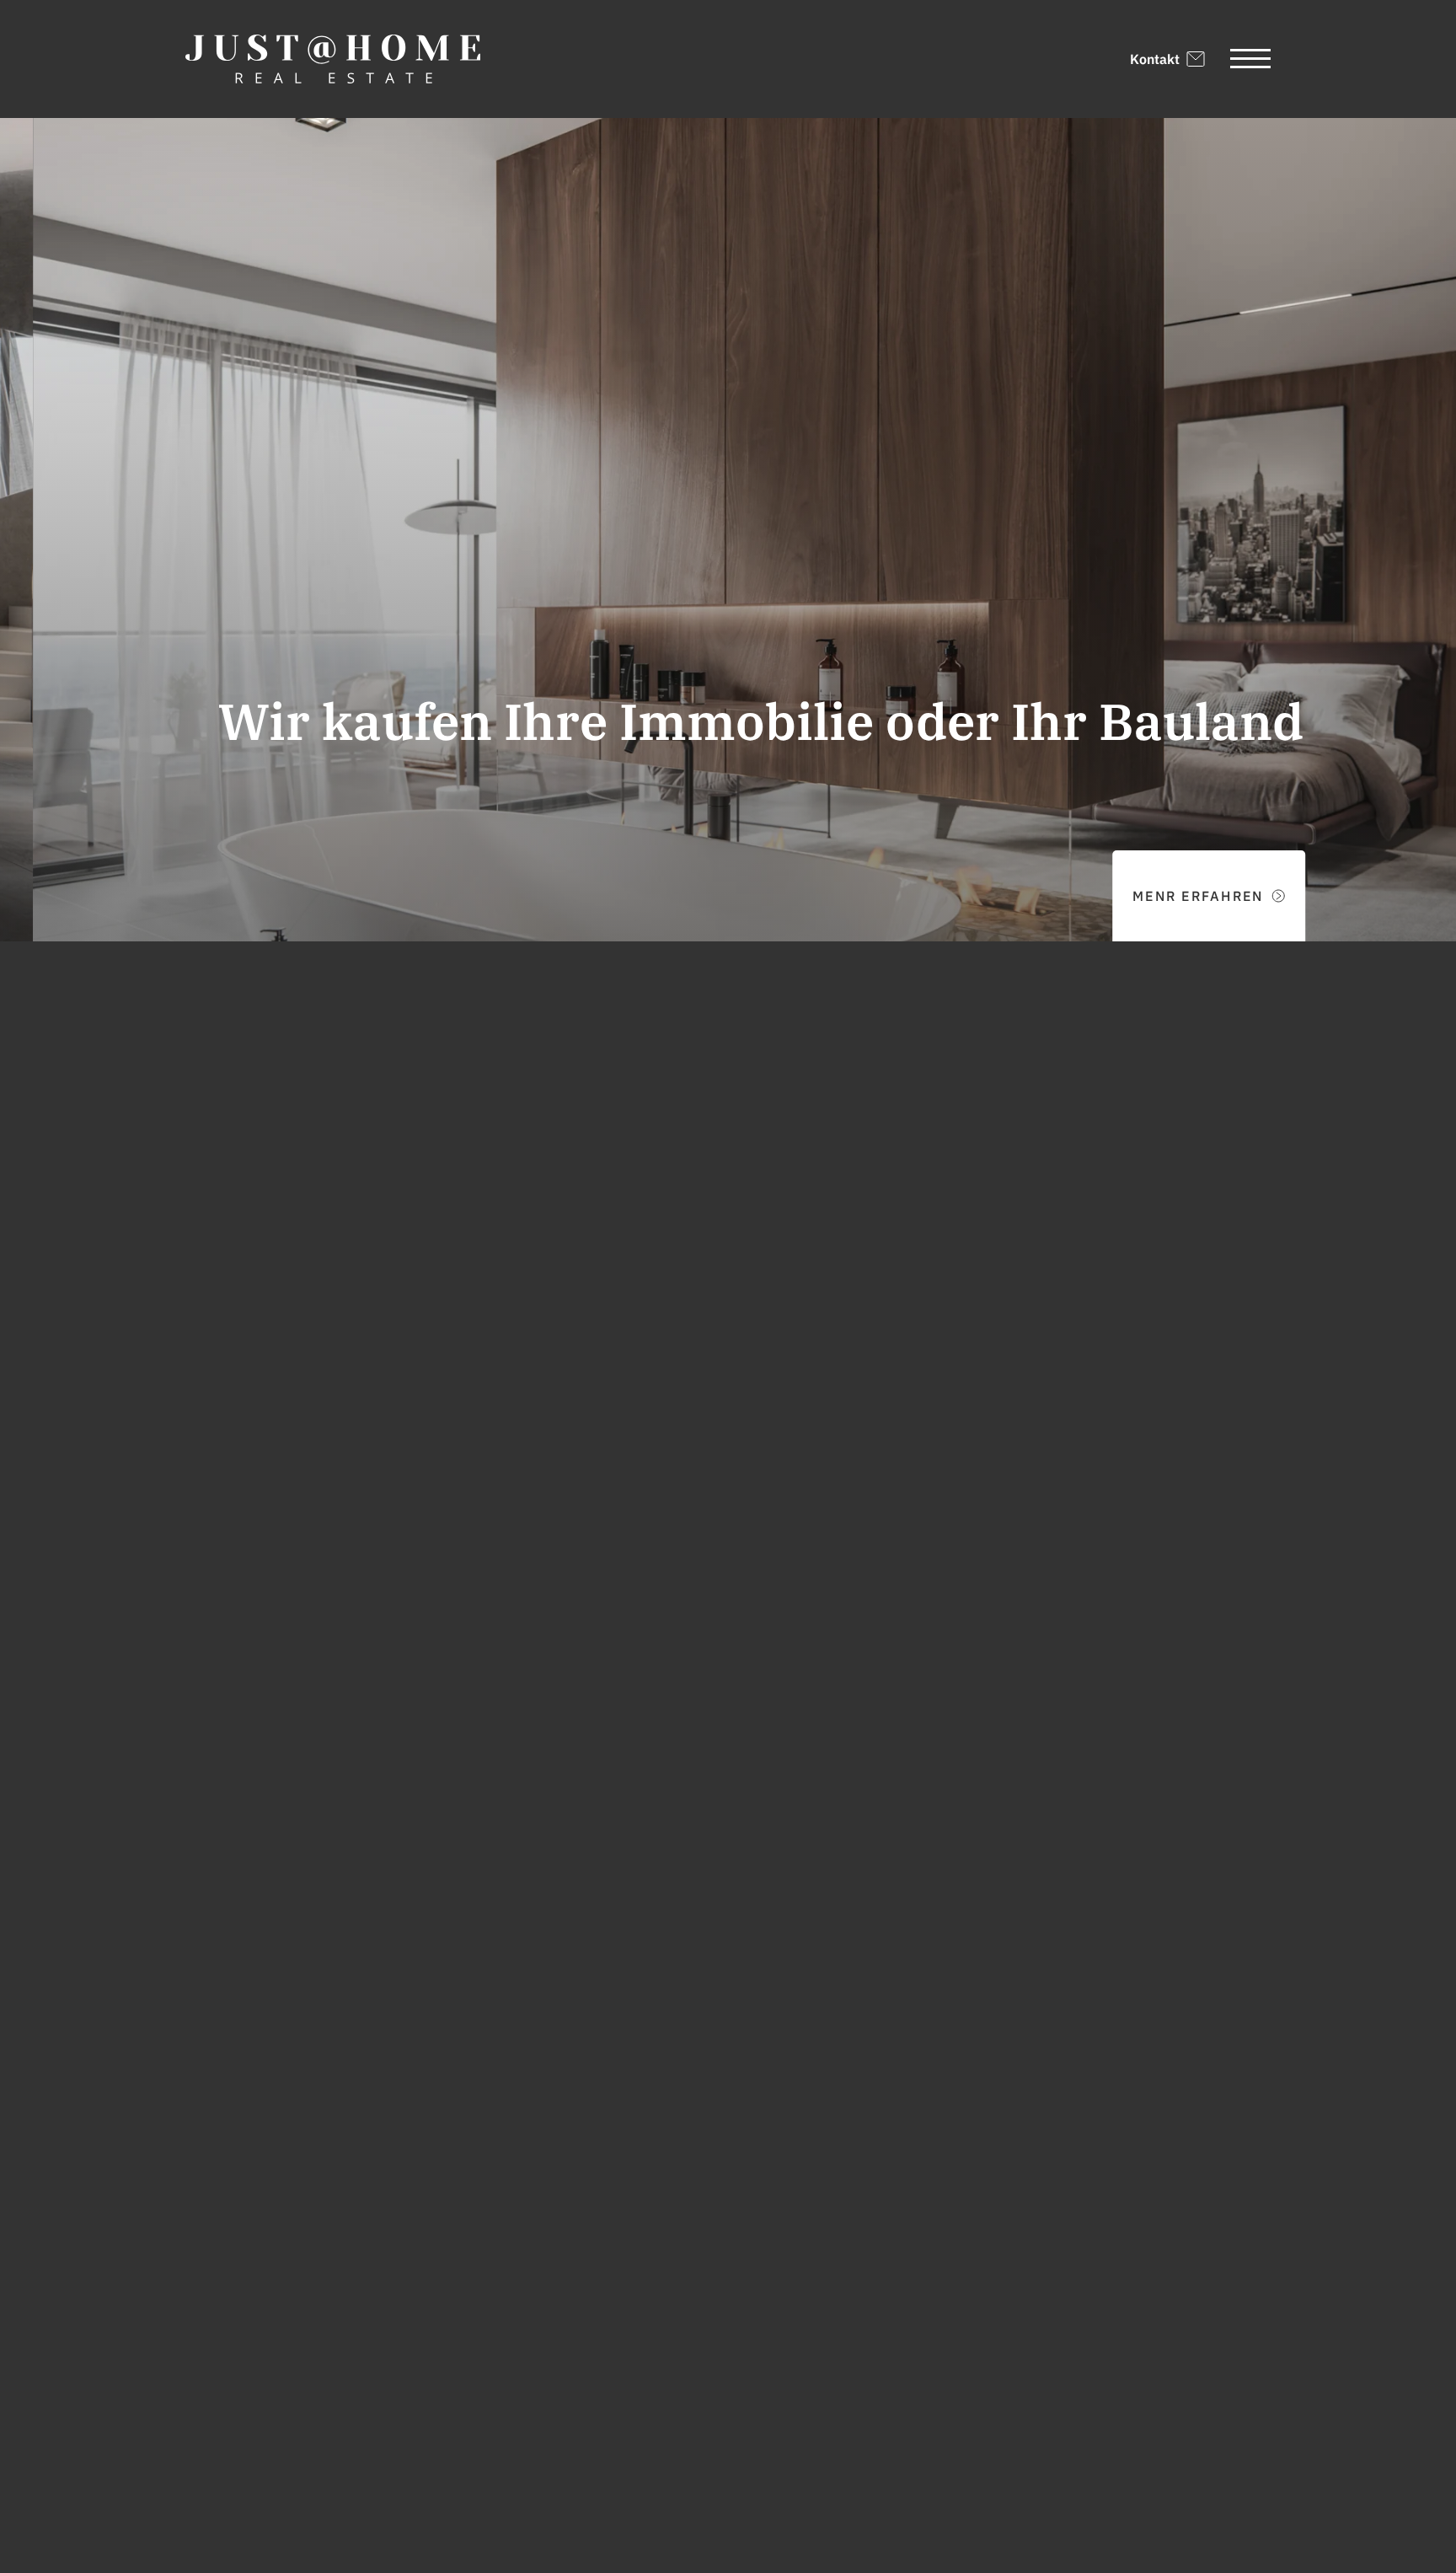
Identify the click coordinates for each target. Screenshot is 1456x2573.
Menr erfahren (1165, 896)
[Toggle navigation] (1250, 59)
